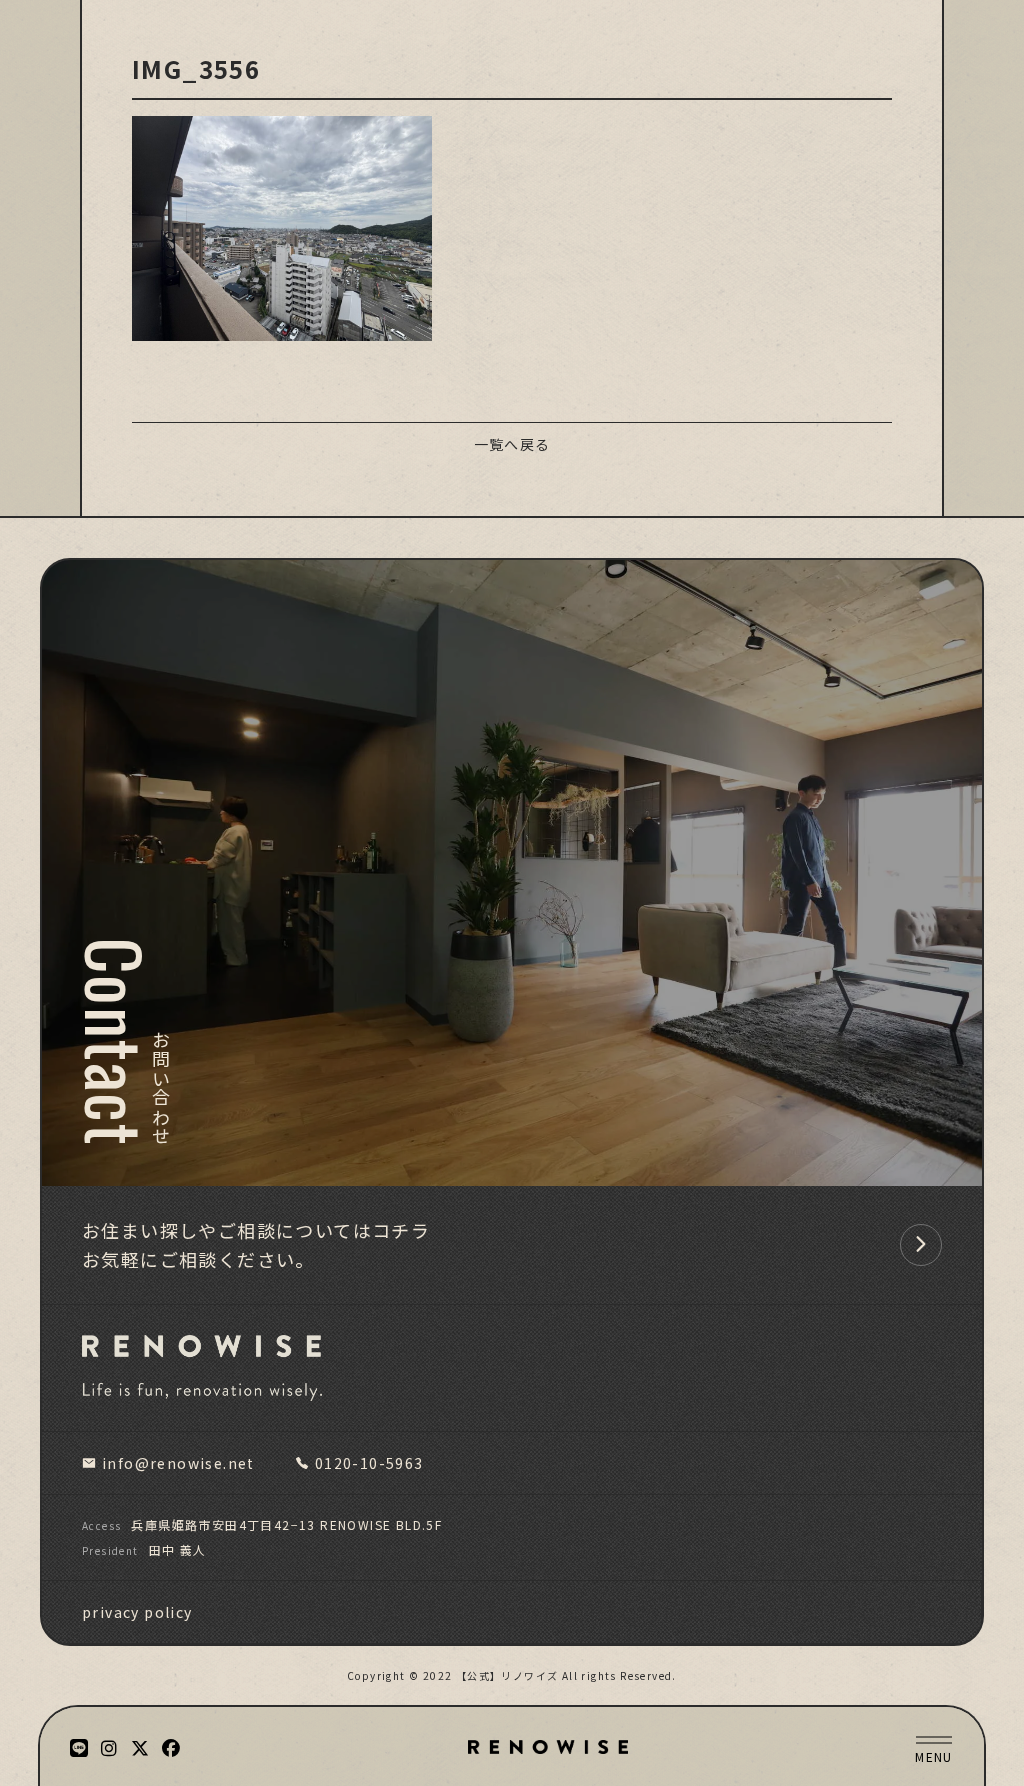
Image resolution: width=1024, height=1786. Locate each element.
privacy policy (137, 1612)
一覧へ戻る (512, 444)
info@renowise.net (178, 1463)
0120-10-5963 (369, 1463)
